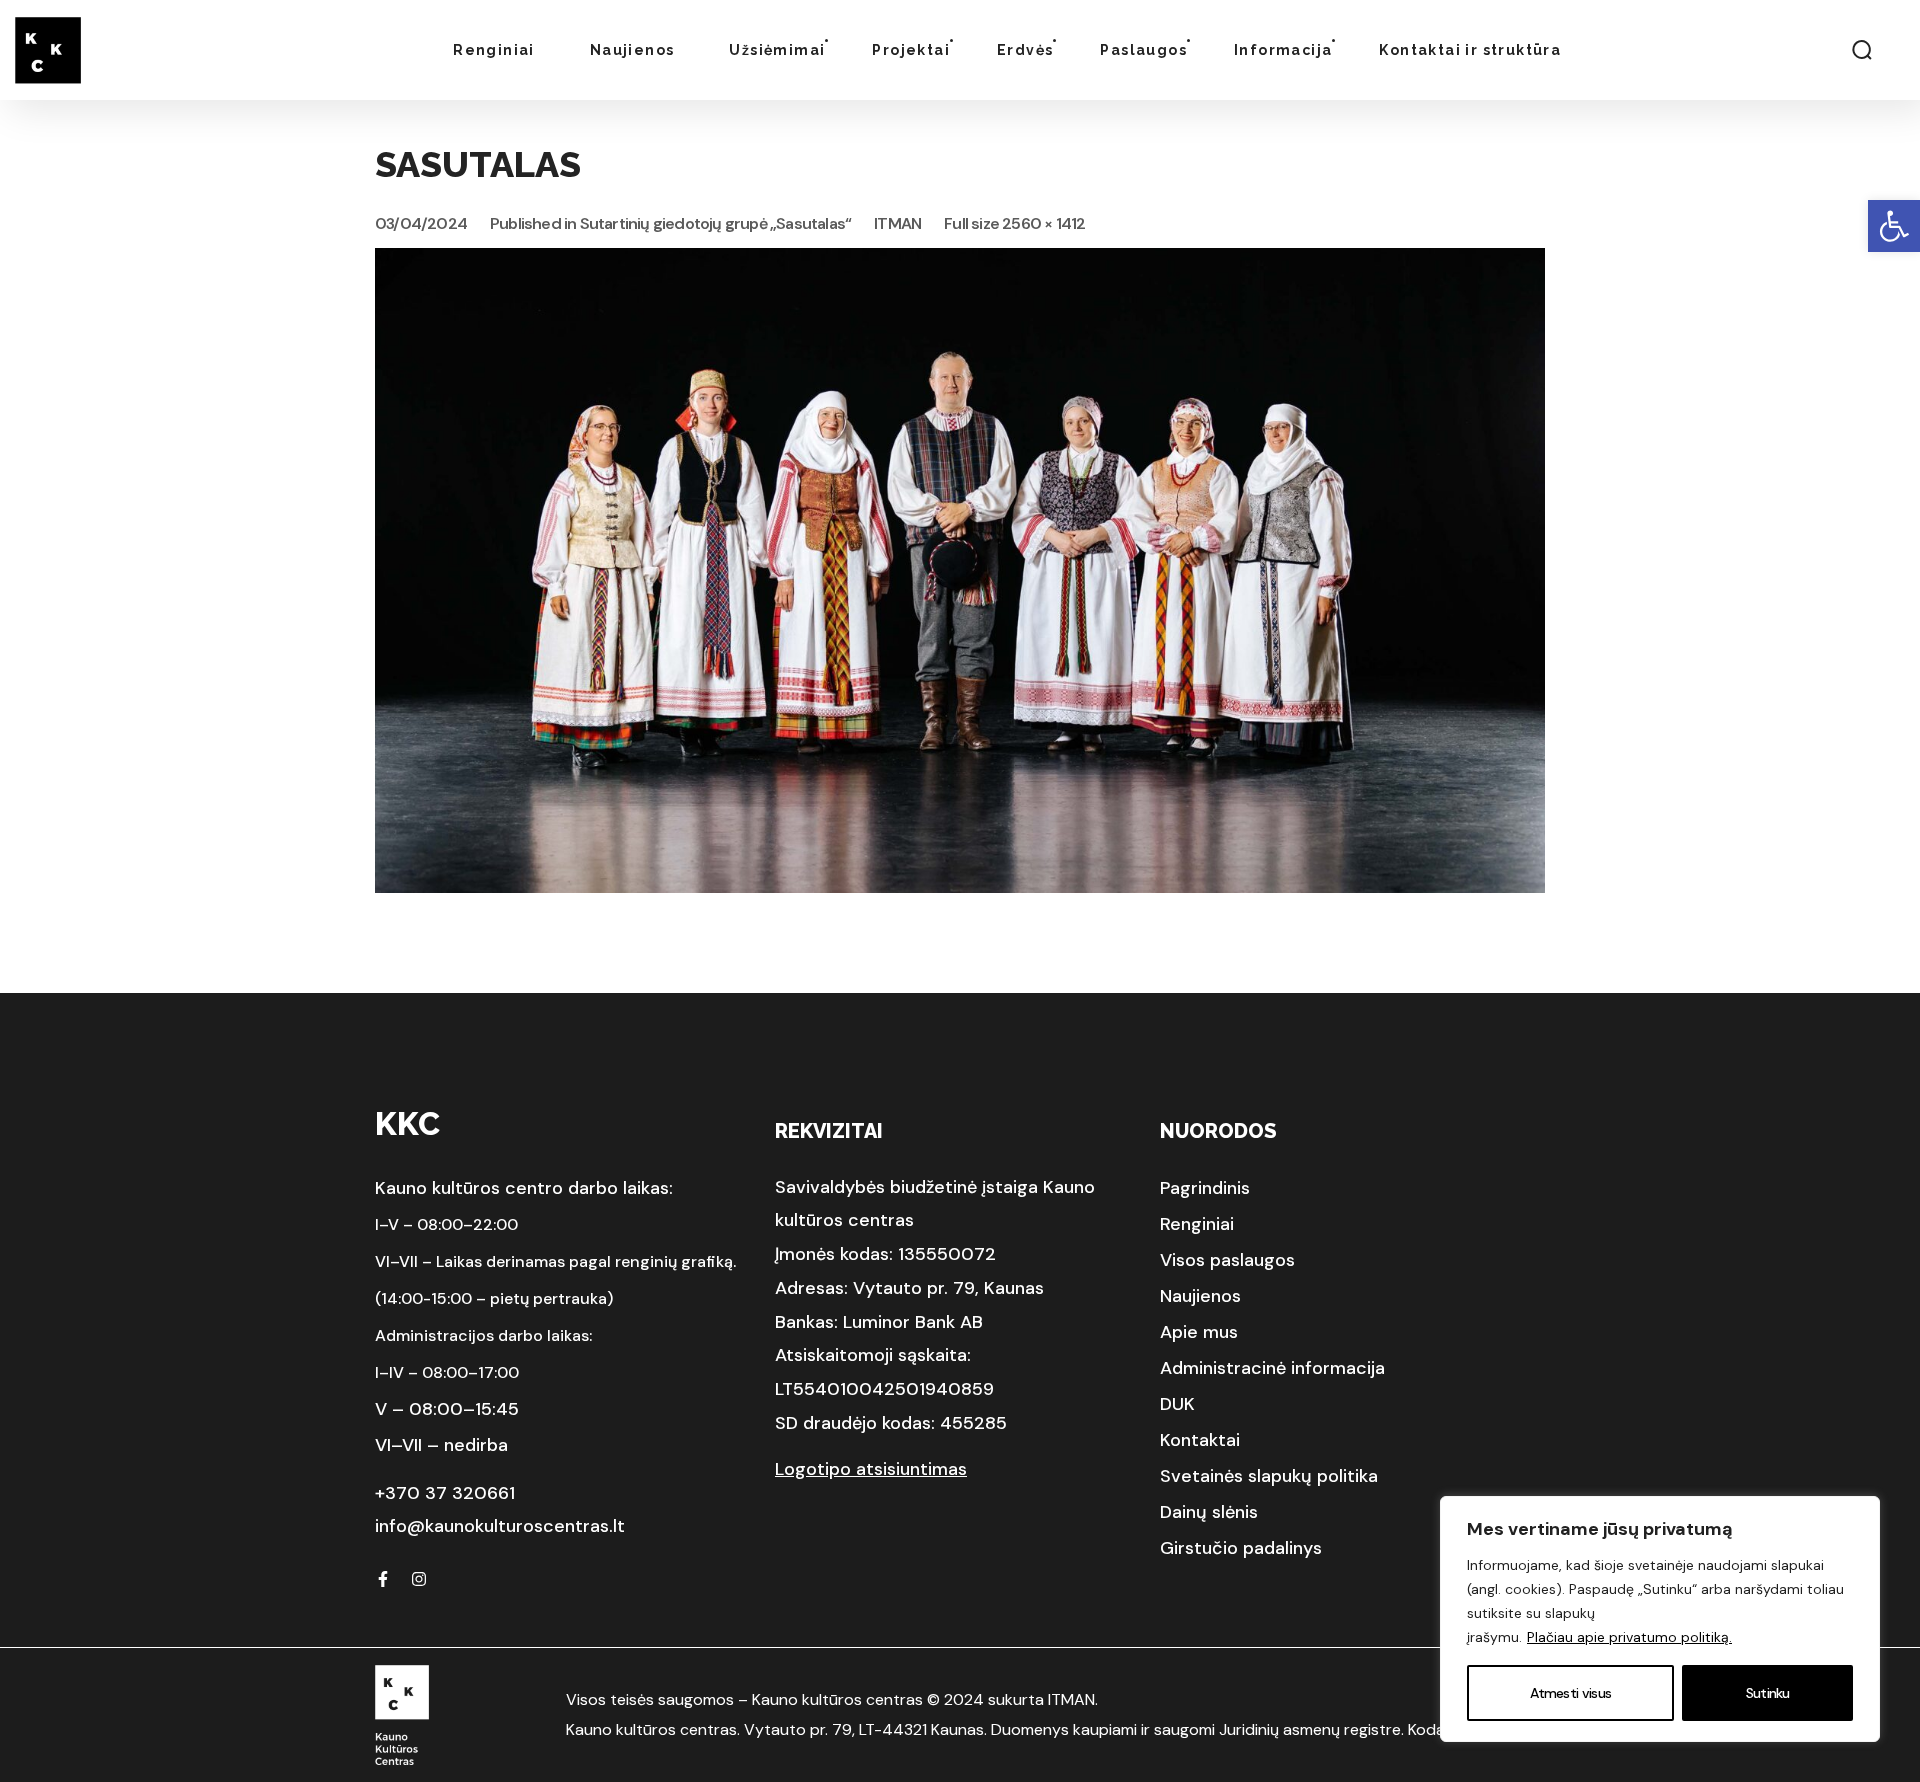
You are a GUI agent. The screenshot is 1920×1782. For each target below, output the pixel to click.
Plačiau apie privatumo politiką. (1629, 1637)
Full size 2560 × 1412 (1014, 223)
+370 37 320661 (445, 1493)
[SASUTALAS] (960, 262)
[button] (1894, 226)
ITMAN (897, 223)
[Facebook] (383, 1579)
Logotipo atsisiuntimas (871, 1469)
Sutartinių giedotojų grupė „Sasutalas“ (716, 223)
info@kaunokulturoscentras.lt (500, 1526)
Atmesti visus (1570, 1693)
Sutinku (1768, 1693)
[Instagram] (419, 1579)
